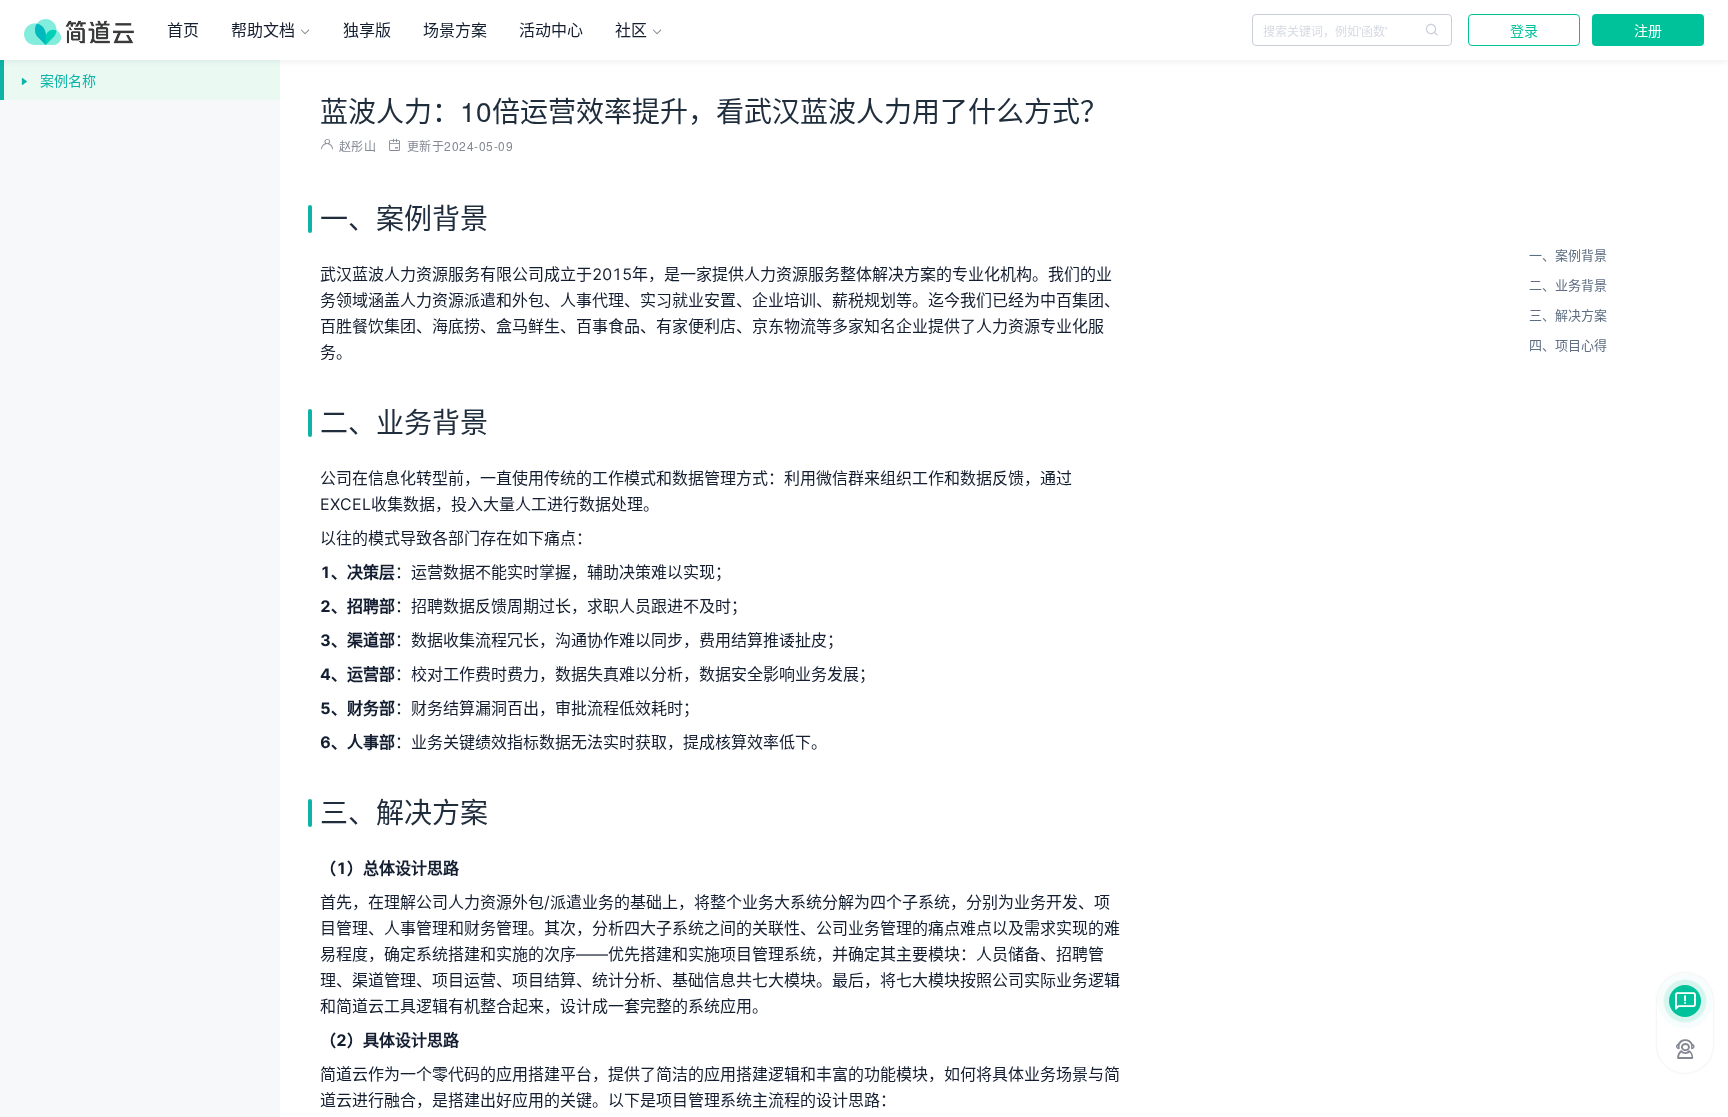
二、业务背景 (1568, 284)
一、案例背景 (1568, 254)
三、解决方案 (1568, 314)
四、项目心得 (1568, 344)
